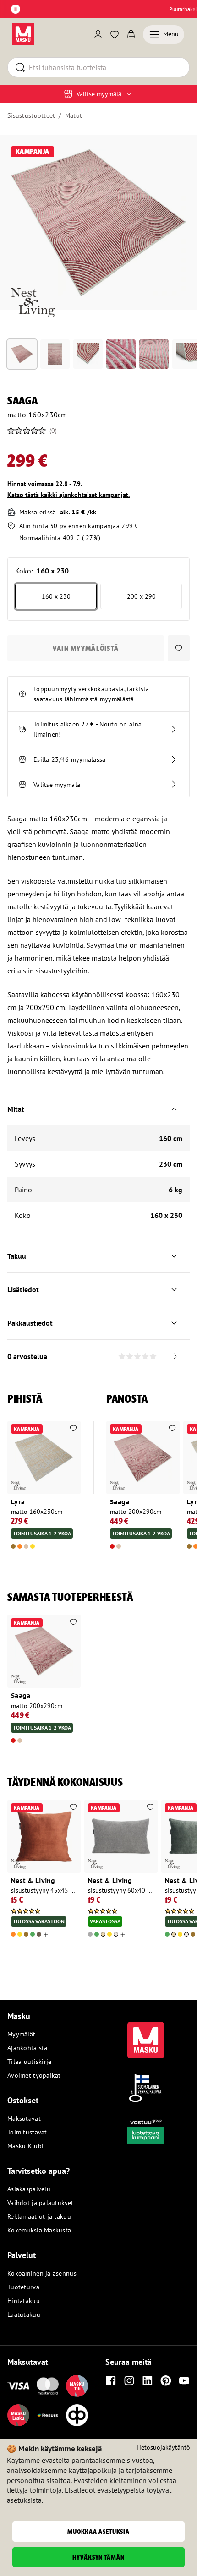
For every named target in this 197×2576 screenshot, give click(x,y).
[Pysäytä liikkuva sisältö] (16, 9)
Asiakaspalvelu (29, 2189)
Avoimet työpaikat (34, 2075)
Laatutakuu (24, 2314)
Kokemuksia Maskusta (39, 2230)
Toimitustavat (27, 2132)
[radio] (56, 596)
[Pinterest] (166, 2380)
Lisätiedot (23, 1289)
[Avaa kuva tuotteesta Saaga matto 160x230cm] (98, 223)
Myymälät (21, 2034)
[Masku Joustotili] (48, 2415)
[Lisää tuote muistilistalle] (73, 1429)
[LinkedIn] (148, 2380)
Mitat (16, 1109)
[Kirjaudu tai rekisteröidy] (98, 34)
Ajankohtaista (27, 2048)
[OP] (77, 2415)
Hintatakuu (24, 2301)
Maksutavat (24, 2118)
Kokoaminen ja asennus (42, 2273)
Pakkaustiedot (30, 1323)
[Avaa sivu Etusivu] (23, 34)
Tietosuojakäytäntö (163, 2447)
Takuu (17, 1256)
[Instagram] (129, 2380)
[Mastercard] (48, 2386)
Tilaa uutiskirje (29, 2062)
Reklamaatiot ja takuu (39, 2216)
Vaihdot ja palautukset (40, 2203)
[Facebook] (111, 2380)
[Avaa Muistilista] (115, 34)
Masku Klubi (25, 2146)
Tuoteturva (23, 2287)
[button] (179, 648)
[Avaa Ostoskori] (131, 34)
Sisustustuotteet (31, 115)
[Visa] (18, 2386)
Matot (74, 115)
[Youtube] (184, 2380)
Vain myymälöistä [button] (86, 648)
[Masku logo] (146, 2035)
